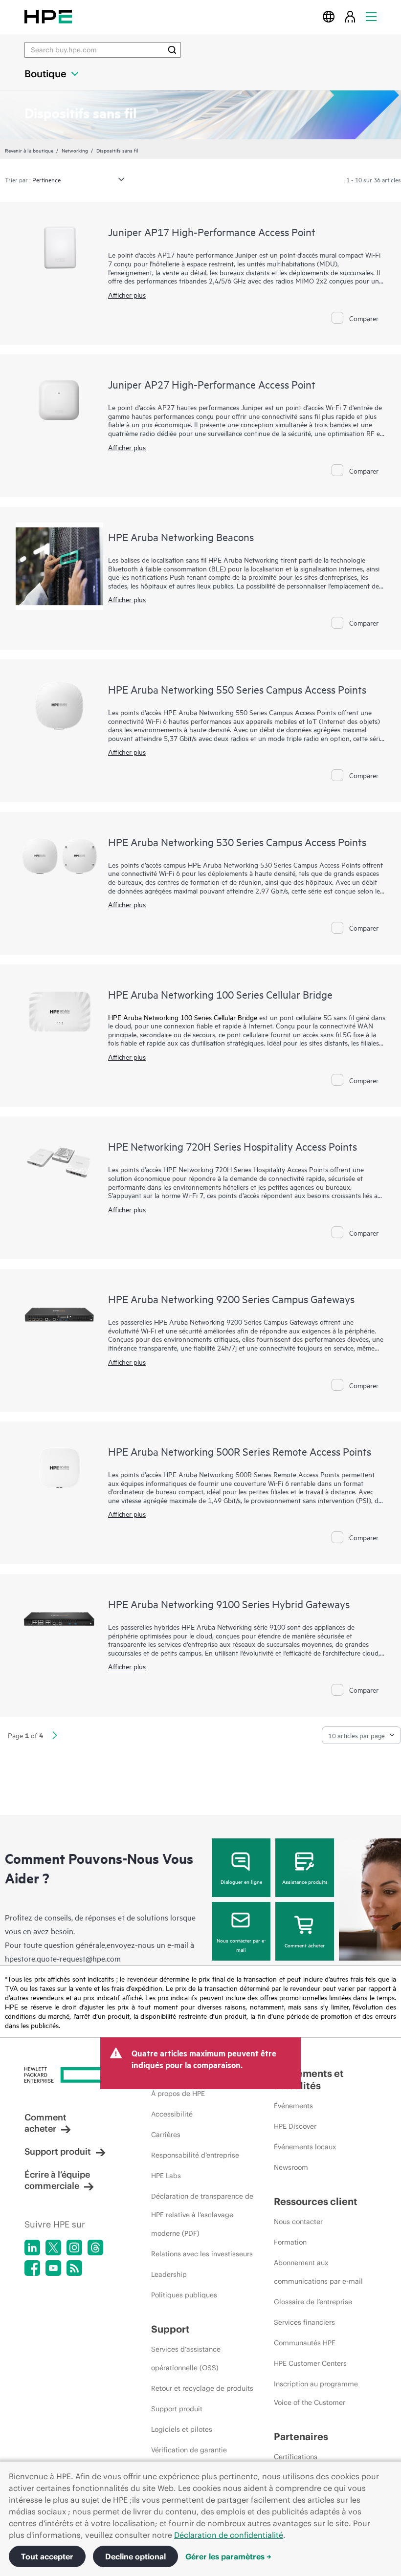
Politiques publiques (184, 2295)
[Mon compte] (350, 16)
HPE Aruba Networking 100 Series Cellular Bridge (220, 994)
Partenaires (301, 2436)
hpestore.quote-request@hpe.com (63, 1958)
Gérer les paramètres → (228, 2556)
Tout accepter (47, 2556)
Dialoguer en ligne (241, 1881)
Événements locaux (305, 2147)
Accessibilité (172, 2114)
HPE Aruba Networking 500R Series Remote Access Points (240, 1451)
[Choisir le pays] (329, 16)
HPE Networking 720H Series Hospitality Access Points (233, 1146)
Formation (290, 2242)
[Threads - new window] (95, 2248)
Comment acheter (305, 1945)
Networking (75, 150)
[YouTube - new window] (53, 2268)
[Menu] (371, 16)
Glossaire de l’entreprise (313, 2302)
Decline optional (135, 2556)
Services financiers (304, 2322)
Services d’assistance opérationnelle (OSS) (186, 2358)
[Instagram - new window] (74, 2248)
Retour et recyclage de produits (202, 2388)
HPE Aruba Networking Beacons (181, 537)
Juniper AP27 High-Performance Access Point (212, 384)
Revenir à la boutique (29, 150)
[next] (55, 1736)
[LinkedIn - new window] (32, 2248)
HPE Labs (166, 2176)
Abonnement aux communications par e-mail (318, 2272)
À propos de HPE (178, 2094)
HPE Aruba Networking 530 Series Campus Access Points (237, 842)
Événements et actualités (309, 2079)
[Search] (172, 50)
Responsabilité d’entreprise (195, 2155)
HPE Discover (295, 2126)
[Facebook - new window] (32, 2268)
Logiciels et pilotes (182, 2429)
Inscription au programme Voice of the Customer (316, 2393)
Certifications (296, 2457)
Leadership (169, 2274)
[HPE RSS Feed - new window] (74, 2268)
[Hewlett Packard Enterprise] (48, 16)
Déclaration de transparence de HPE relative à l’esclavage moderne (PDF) (202, 2215)
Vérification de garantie (189, 2450)
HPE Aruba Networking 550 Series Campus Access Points (237, 689)
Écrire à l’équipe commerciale (57, 2180)
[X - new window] (53, 2248)
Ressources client (316, 2201)
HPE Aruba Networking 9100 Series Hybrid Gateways (229, 1604)
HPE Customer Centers (310, 2363)
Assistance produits (305, 1881)
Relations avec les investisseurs (202, 2254)
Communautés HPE (305, 2343)
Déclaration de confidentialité (229, 2535)
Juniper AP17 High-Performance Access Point (212, 232)
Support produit (58, 2151)
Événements (293, 2106)
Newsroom (291, 2167)
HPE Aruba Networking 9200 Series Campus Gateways (231, 1299)
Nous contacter (298, 2222)
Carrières (166, 2135)
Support (170, 2329)
